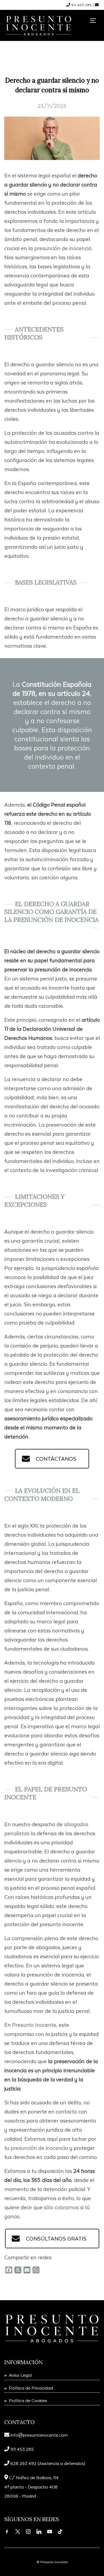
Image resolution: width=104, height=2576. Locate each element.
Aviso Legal (20, 2375)
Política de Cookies (28, 2400)
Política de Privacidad (31, 2388)
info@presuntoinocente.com (39, 2435)
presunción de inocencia (63, 248)
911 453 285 (82, 5)
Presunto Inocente (34, 2025)
